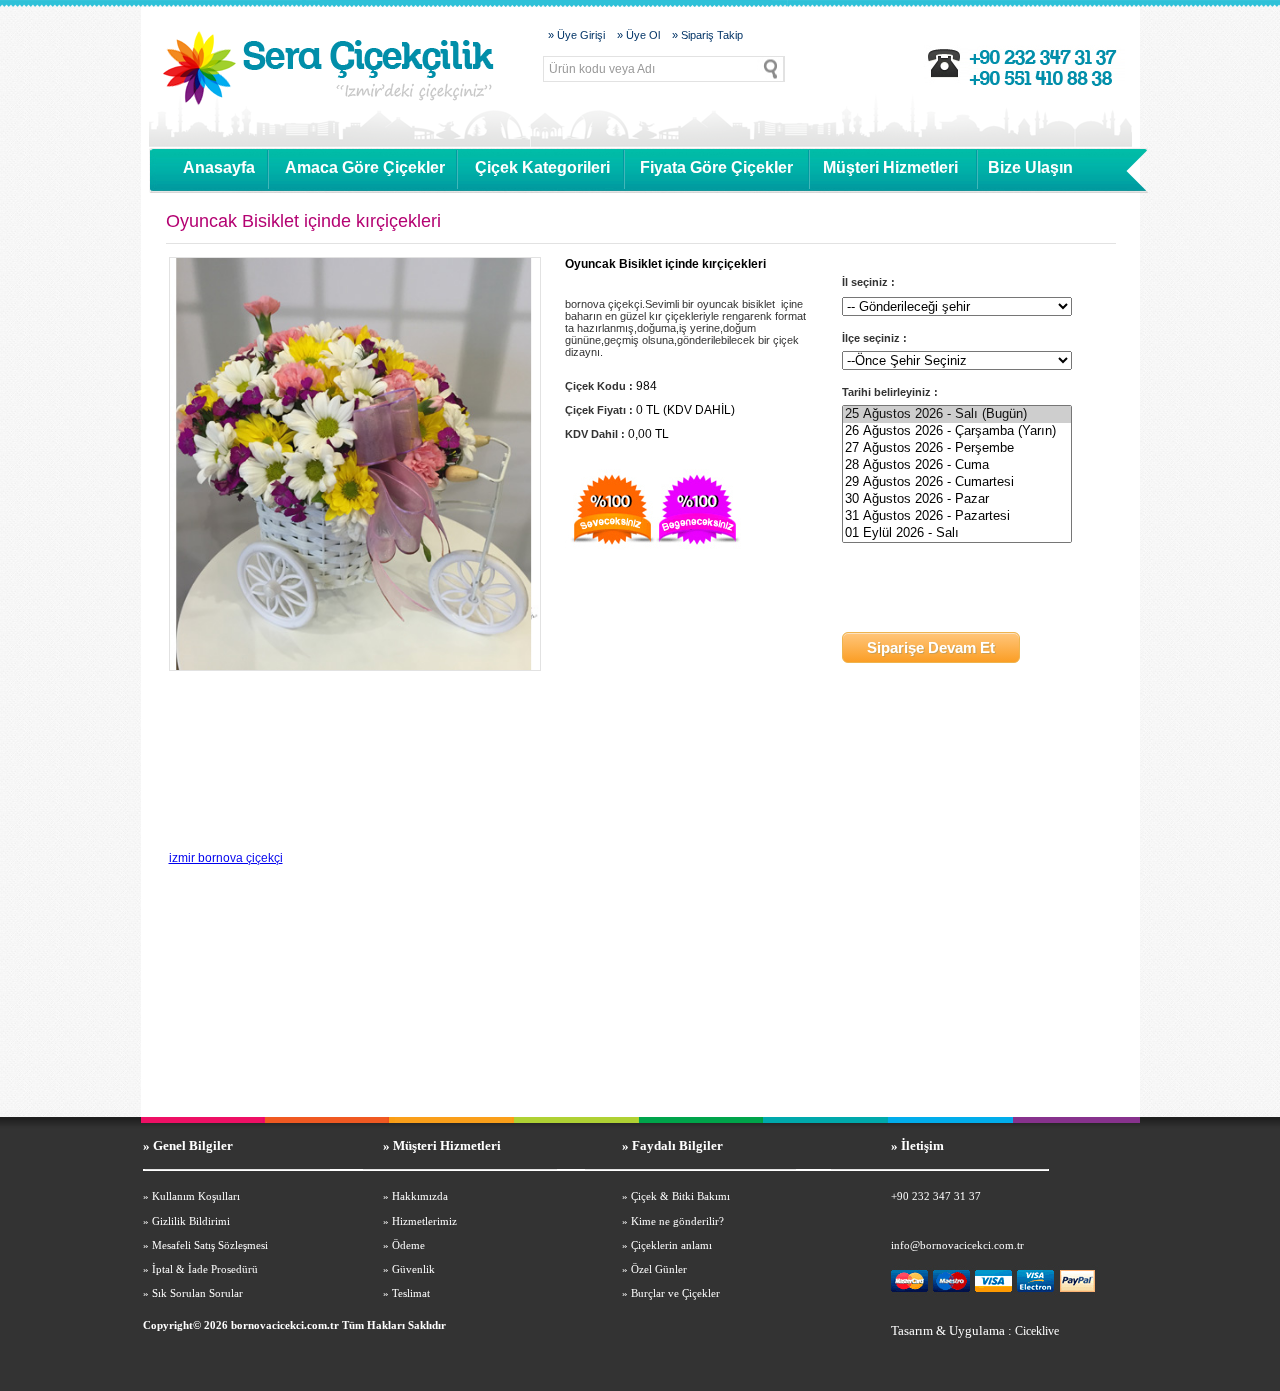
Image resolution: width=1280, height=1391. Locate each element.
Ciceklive (1037, 1331)
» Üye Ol (638, 35)
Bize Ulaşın (1030, 167)
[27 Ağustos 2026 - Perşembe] (957, 448)
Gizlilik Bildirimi (191, 1221)
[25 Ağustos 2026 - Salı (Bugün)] (957, 414)
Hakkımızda (420, 1196)
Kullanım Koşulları (196, 1196)
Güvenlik (413, 1269)
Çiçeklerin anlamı (671, 1245)
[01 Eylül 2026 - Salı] (957, 533)
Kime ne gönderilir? (677, 1221)
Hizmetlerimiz (424, 1221)
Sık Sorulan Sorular (197, 1293)
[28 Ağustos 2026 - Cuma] (957, 465)
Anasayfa (219, 167)
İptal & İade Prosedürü (205, 1269)
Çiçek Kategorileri (542, 167)
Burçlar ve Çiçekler (675, 1293)
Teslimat (411, 1293)
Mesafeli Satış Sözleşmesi (210, 1245)
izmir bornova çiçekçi (226, 858)
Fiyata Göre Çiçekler (716, 167)
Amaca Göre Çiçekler (365, 167)
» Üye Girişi (576, 35)
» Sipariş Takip (707, 35)
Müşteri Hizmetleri (890, 167)
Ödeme (408, 1245)
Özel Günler (659, 1269)
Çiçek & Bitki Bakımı (680, 1196)
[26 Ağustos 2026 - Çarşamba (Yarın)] (957, 431)
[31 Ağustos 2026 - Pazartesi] (957, 516)
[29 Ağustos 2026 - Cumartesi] (957, 482)
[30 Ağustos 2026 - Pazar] (957, 499)
